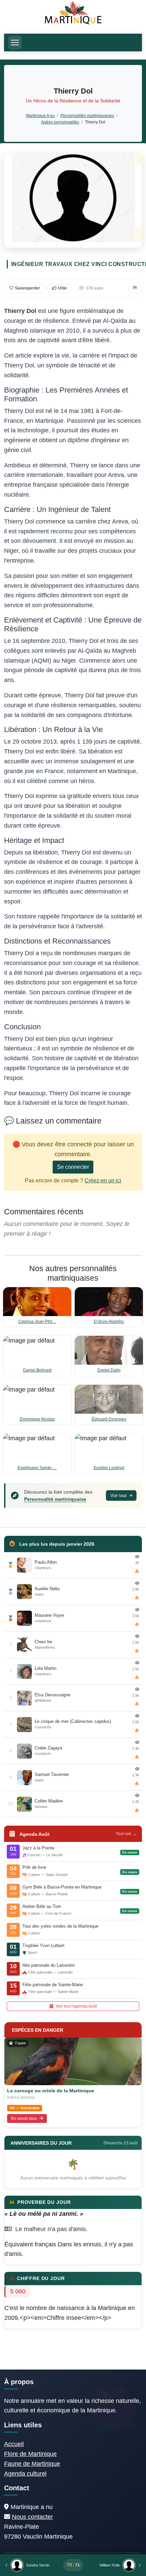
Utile (62, 288)
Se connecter (73, 1167)
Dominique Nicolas (37, 1419)
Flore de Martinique (30, 2454)
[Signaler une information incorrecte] (135, 288)
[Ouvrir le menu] (15, 43)
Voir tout (119, 1495)
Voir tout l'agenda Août (76, 2006)
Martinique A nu (40, 115)
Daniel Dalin (109, 1370)
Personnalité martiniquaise (55, 1499)
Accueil (14, 2444)
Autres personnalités (60, 122)
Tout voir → (126, 1834)
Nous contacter (32, 2517)
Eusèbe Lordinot (109, 1468)
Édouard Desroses (109, 1419)
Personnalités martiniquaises (87, 115)
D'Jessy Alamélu (109, 1322)
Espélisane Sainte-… (37, 1468)
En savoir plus (24, 2118)
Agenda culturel (25, 2474)
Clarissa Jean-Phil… (37, 1322)
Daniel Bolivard (37, 1370)
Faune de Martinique (32, 2464)
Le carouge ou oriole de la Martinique (51, 2091)
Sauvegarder (28, 288)
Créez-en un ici (103, 1181)
